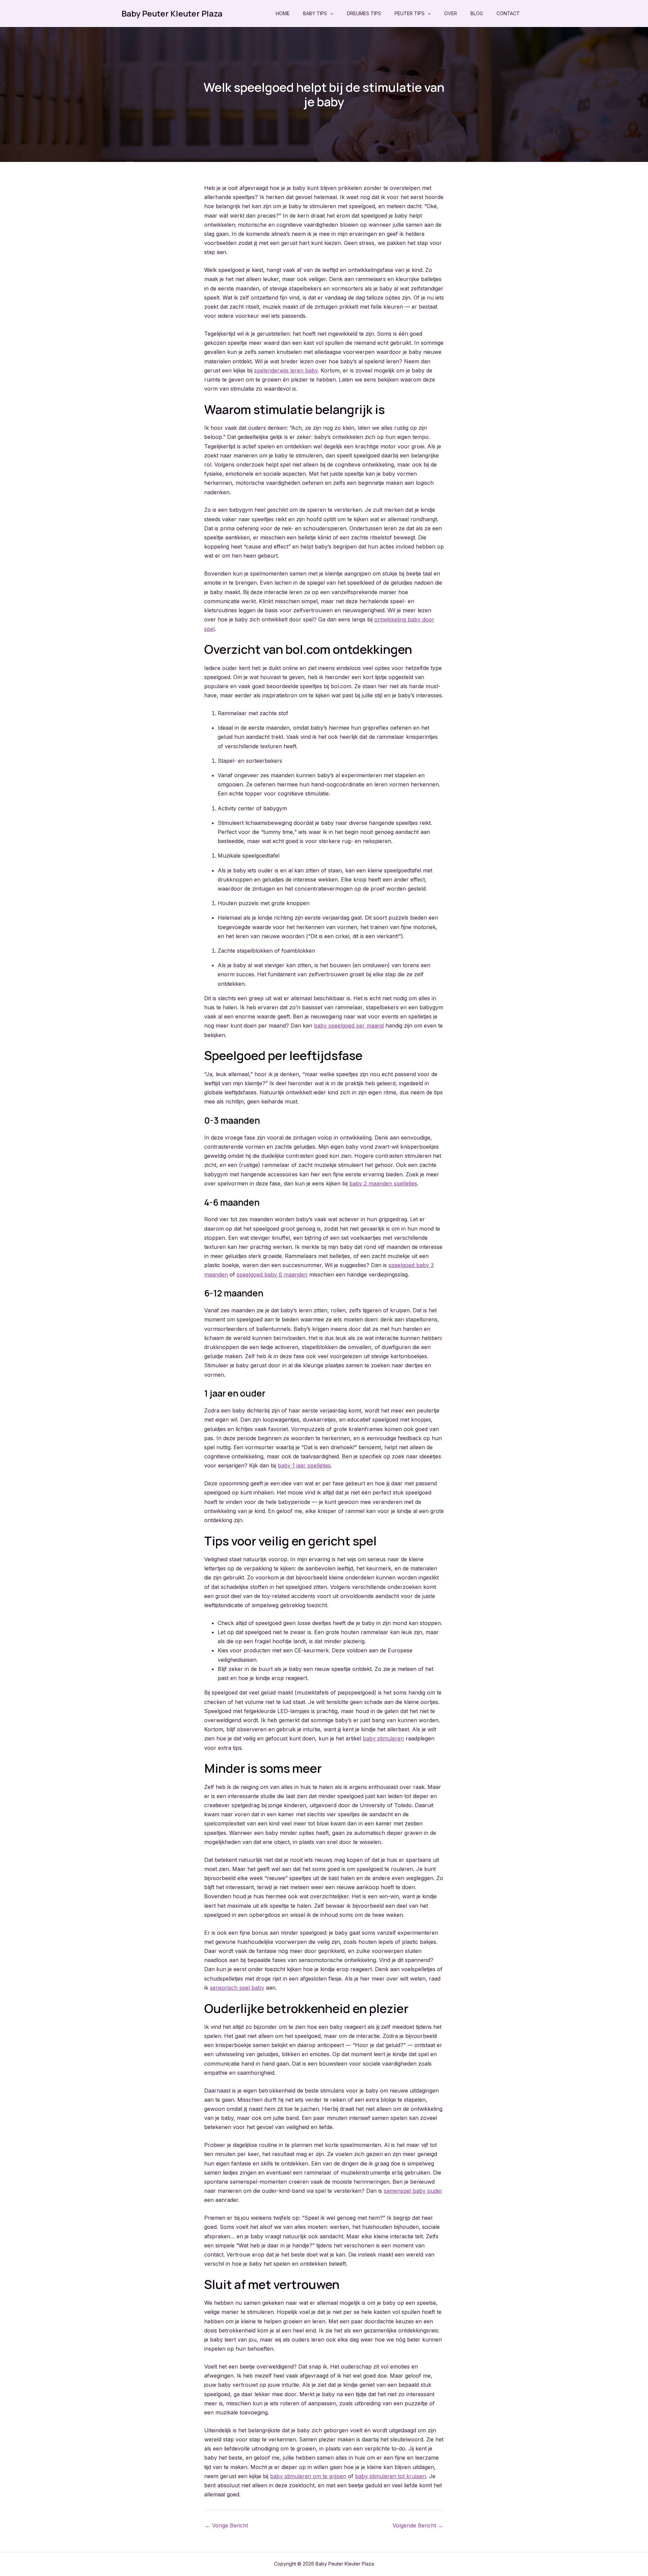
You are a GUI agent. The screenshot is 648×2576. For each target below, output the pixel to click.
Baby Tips (315, 13)
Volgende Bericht (418, 2525)
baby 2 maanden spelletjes (383, 1183)
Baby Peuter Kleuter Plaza (172, 13)
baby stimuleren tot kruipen (390, 2476)
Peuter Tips (410, 13)
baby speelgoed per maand (349, 1026)
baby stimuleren (383, 1738)
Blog (477, 13)
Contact (508, 13)
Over (451, 13)
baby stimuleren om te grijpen (308, 2476)
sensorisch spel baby (237, 1988)
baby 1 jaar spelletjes (304, 1465)
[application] (330, 13)
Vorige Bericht (226, 2525)
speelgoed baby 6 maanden (272, 1275)
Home (283, 13)
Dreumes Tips (364, 13)
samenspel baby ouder (413, 2191)
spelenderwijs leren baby (286, 370)
